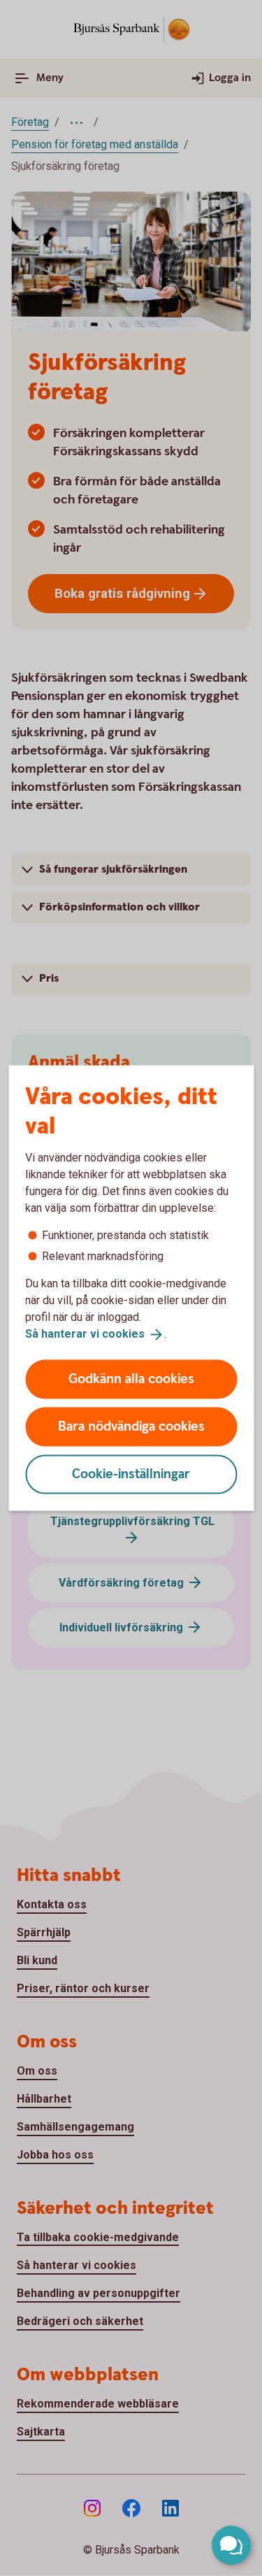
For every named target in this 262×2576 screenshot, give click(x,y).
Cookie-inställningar (131, 1474)
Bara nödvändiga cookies (131, 1426)
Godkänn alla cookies (131, 1379)
